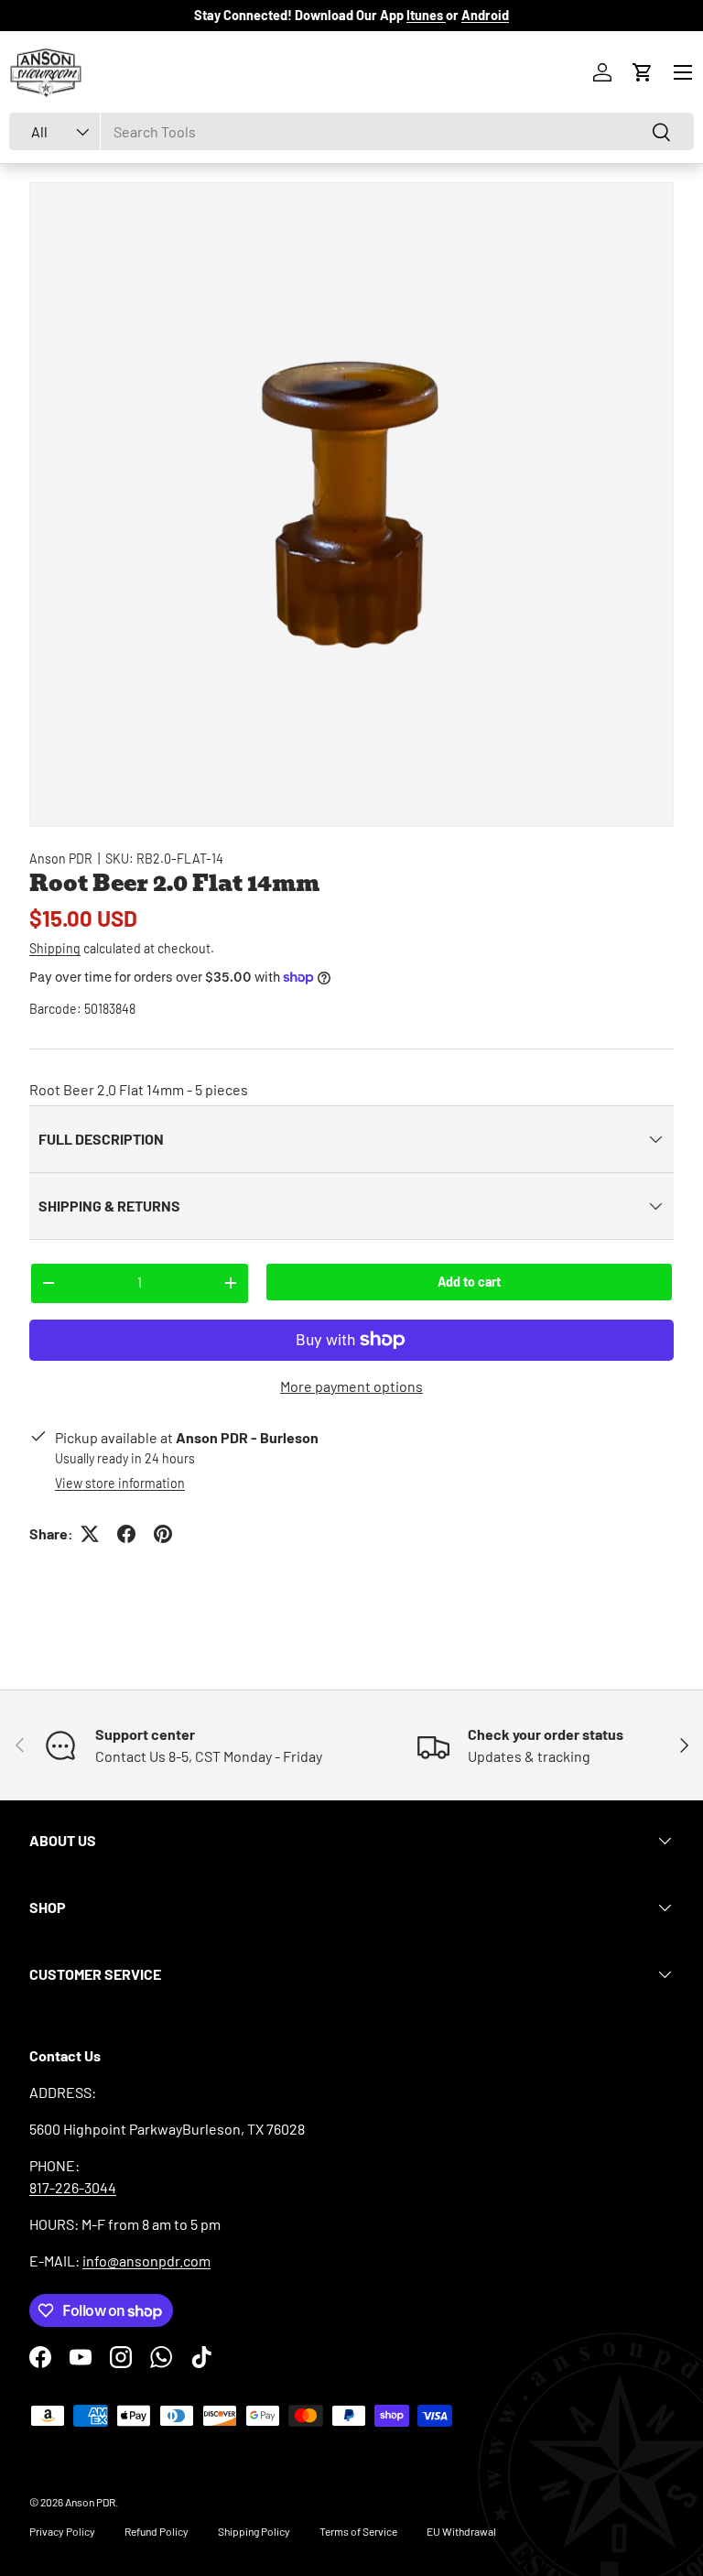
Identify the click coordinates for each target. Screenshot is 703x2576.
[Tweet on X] (90, 1534)
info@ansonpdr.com (146, 2261)
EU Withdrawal (461, 2531)
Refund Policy (157, 2531)
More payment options (351, 1386)
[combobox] (351, 131)
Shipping (55, 948)
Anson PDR (61, 859)
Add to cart (469, 1282)
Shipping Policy (254, 2531)
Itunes (426, 15)
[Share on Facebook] (126, 1534)
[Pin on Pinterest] (163, 1534)
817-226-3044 (73, 2187)
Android (485, 15)
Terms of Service (358, 2531)
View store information (120, 1483)
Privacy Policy (62, 2531)
